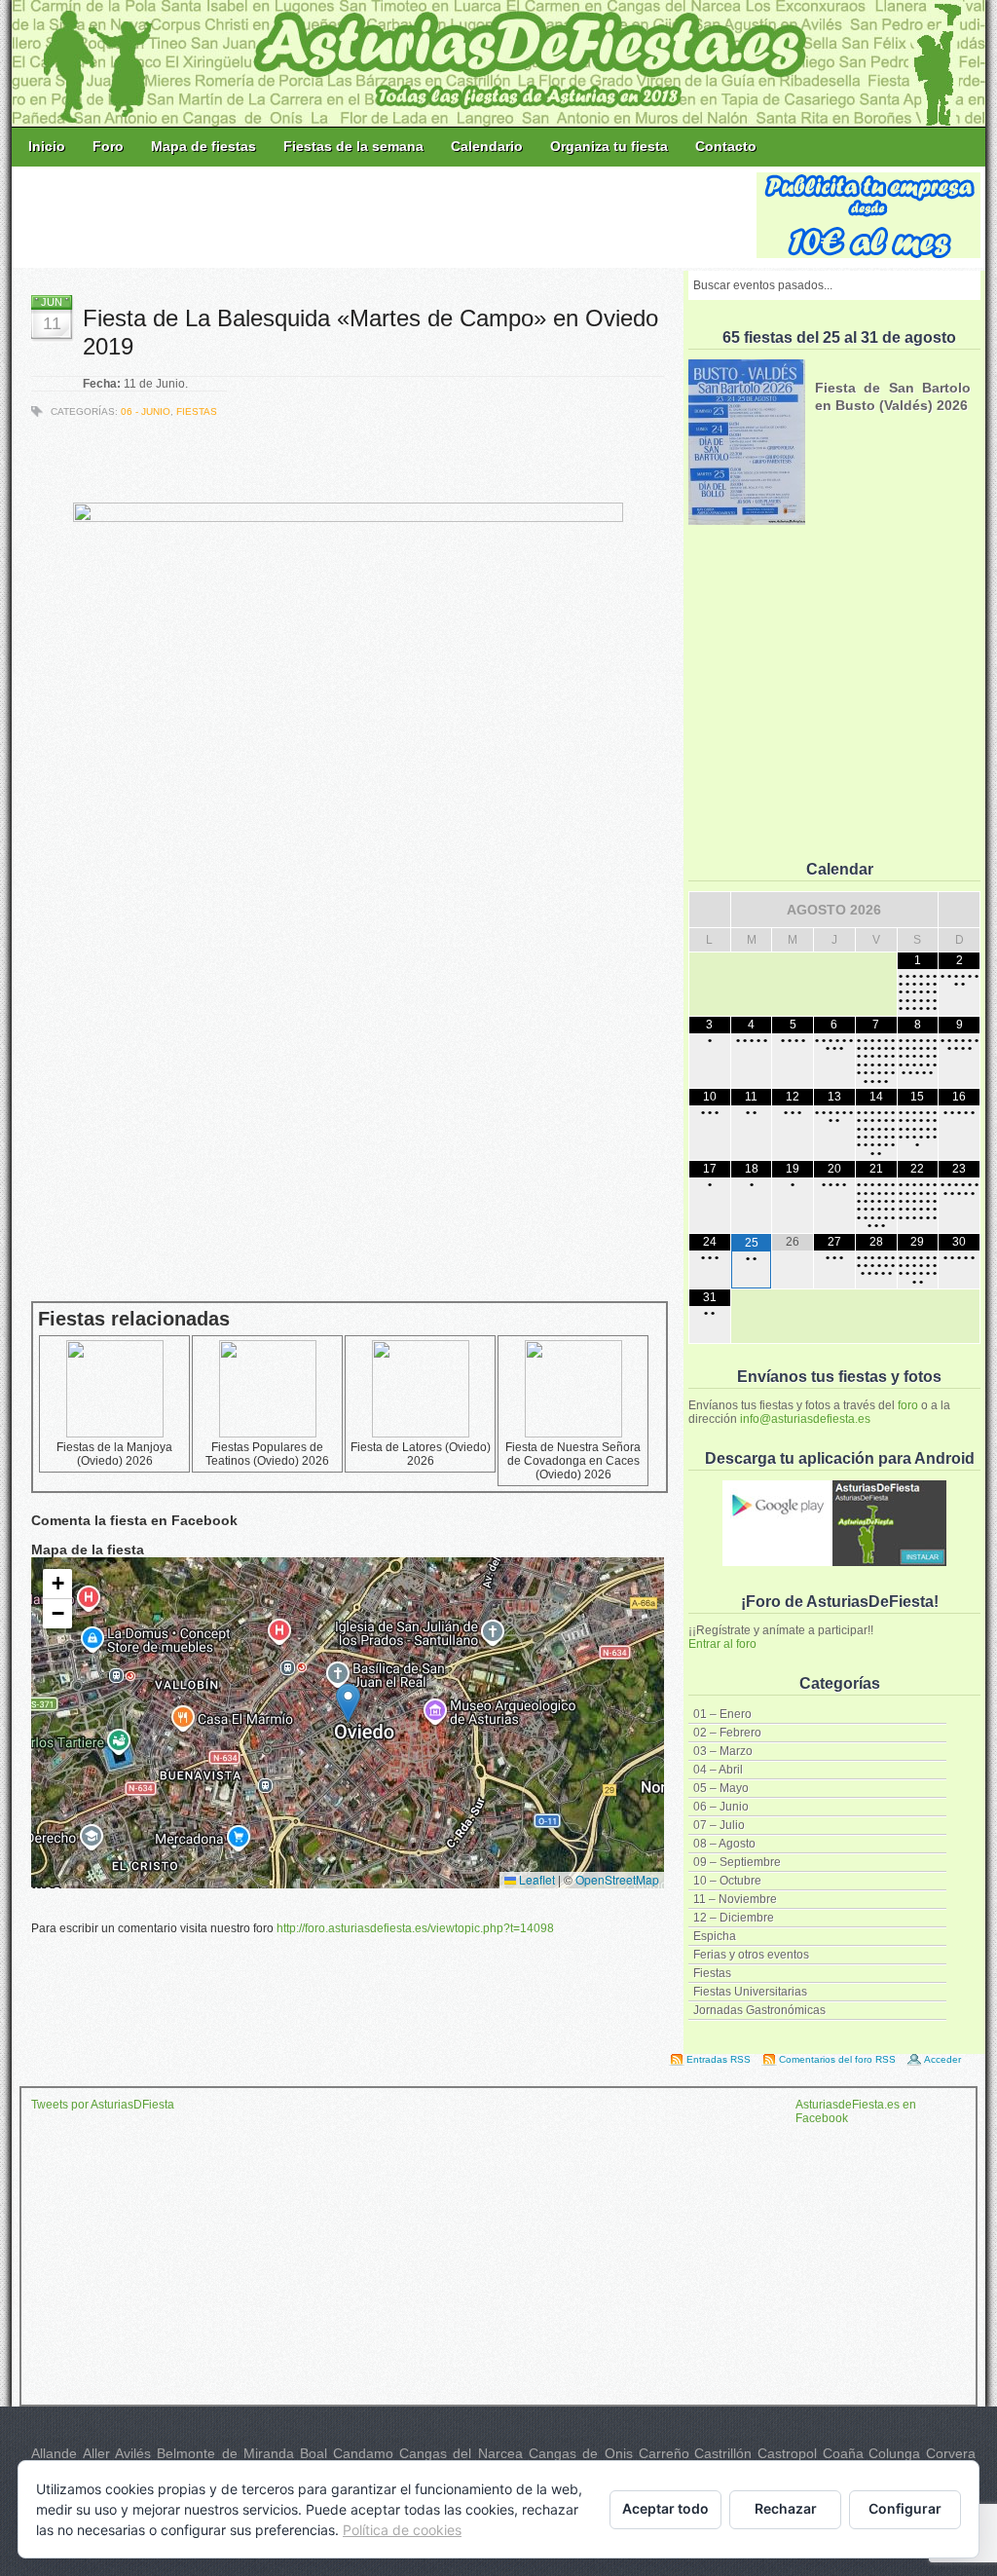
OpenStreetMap (617, 1879)
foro (908, 1405)
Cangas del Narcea (461, 2453)
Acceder (942, 2059)
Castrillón (723, 2453)
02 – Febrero (727, 1733)
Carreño (664, 2453)
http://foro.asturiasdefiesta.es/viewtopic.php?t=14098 (415, 1928)
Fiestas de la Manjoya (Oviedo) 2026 (114, 1454)
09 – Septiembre (737, 1862)
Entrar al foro (722, 1644)
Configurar (905, 2508)
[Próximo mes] (959, 910)
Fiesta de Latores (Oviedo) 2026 (421, 1454)
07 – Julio (719, 1825)
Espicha (715, 1936)
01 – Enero (722, 1714)
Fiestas (712, 1973)
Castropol (787, 2453)
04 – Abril (718, 1770)
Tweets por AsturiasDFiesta (103, 2105)
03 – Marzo (723, 1751)
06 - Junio (146, 411)
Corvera (951, 2453)
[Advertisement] (386, 216)
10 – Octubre (727, 1881)
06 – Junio (721, 1807)
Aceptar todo (665, 2508)
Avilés (133, 2453)
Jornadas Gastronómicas (759, 2010)
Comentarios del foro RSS (837, 2059)
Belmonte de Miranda (225, 2453)
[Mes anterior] (710, 910)
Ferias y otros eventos (751, 1955)
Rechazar (786, 2508)
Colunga (894, 2453)
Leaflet (535, 1879)
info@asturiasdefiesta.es (805, 1419)
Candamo (363, 2453)
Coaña (843, 2453)
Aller (96, 2453)
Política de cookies (402, 2530)
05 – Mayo (721, 1788)
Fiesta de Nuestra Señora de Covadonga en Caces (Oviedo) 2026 (573, 1461)
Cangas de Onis (581, 2453)
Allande (54, 2453)
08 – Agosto (724, 1844)
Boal (314, 2453)
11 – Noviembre (735, 1899)
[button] (348, 1703)
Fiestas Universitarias (750, 1992)
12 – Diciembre (734, 1918)
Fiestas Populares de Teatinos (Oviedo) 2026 (267, 1454)
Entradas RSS (719, 2059)
